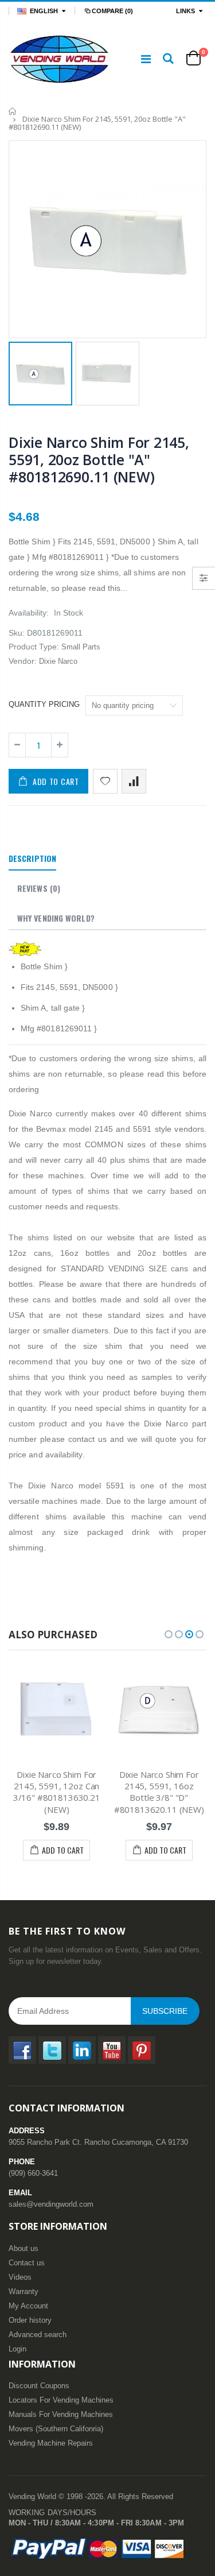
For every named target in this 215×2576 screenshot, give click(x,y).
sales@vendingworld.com (51, 2204)
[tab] (32, 859)
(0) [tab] (39, 888)
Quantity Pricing (44, 704)
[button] (169, 1634)
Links (185, 11)
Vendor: (23, 661)
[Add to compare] (134, 781)
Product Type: (34, 647)
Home (13, 111)
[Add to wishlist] (105, 781)
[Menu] (146, 59)
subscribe (165, 2011)
